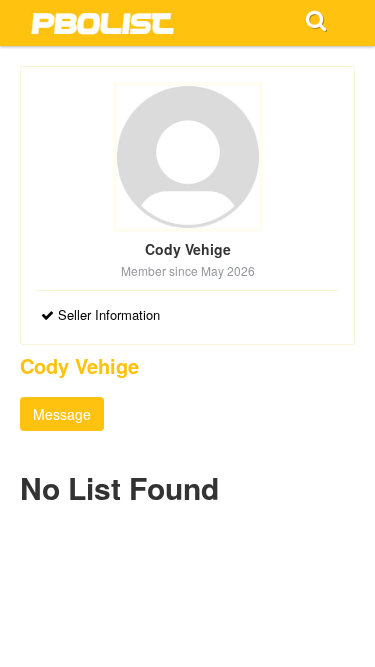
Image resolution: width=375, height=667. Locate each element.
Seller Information (107, 314)
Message (62, 414)
